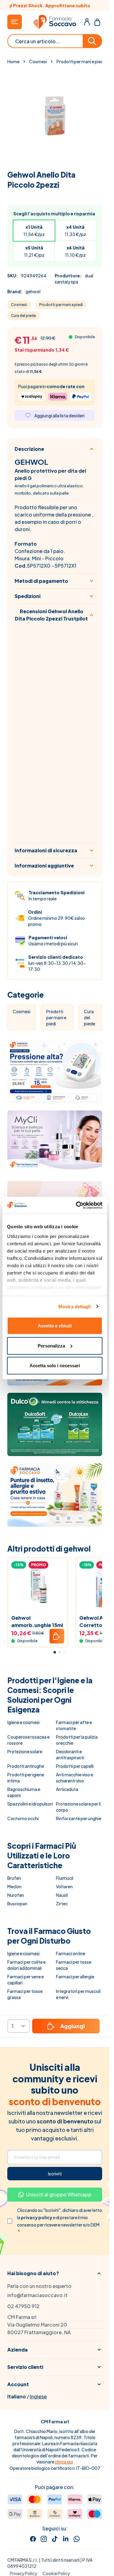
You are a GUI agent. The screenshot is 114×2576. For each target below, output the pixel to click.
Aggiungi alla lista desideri (59, 415)
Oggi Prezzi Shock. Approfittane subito (55, 5)
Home (13, 61)
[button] (55, 2273)
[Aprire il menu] (15, 22)
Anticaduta (67, 1789)
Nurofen (16, 1895)
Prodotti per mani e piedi (81, 61)
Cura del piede (23, 316)
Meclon (14, 1886)
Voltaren (64, 1886)
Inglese (38, 2396)
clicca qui (64, 2462)
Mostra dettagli (75, 1306)
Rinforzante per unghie (79, 1818)
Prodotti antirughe (26, 1766)
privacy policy (37, 2217)
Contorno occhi (23, 1818)
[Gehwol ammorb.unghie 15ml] (38, 1588)
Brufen (14, 1878)
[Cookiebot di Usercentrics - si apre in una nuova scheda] (77, 1205)
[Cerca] (93, 41)
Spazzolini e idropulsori (30, 1804)
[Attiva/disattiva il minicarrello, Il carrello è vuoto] (97, 22)
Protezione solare (25, 1751)
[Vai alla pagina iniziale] (55, 22)
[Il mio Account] (87, 22)
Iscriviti (55, 2174)
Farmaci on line (71, 1953)
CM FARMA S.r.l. (23, 2560)
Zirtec (62, 1903)
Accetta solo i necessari (55, 1366)
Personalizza (51, 1345)
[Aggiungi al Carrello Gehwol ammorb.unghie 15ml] (57, 1636)
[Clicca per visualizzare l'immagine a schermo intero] (55, 115)
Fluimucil (65, 1878)
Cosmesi (38, 61)
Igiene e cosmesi (23, 1722)
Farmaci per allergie (75, 1976)
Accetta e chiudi (55, 1326)
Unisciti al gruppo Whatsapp (59, 2194)
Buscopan (17, 1903)
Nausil (62, 1895)
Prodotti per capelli (75, 1766)
